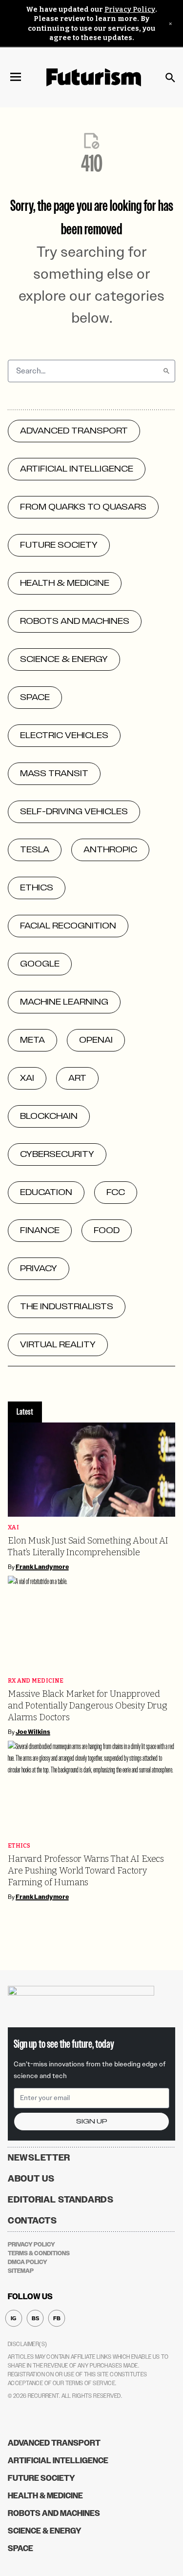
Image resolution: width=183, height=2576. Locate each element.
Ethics (19, 1846)
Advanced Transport (54, 2443)
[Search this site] (170, 78)
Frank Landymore (42, 1567)
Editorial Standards (61, 2200)
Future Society (41, 2478)
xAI (13, 1528)
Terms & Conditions (39, 2253)
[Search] (166, 371)
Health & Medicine (45, 2496)
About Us (31, 2179)
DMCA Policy (28, 2262)
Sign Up (92, 2121)
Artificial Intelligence (58, 2461)
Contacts (32, 2221)
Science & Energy (45, 2531)
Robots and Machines (54, 2513)
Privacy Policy (130, 10)
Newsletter (39, 2158)
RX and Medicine (36, 1681)
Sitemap (21, 2271)
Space (20, 2548)
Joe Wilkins (33, 1732)
